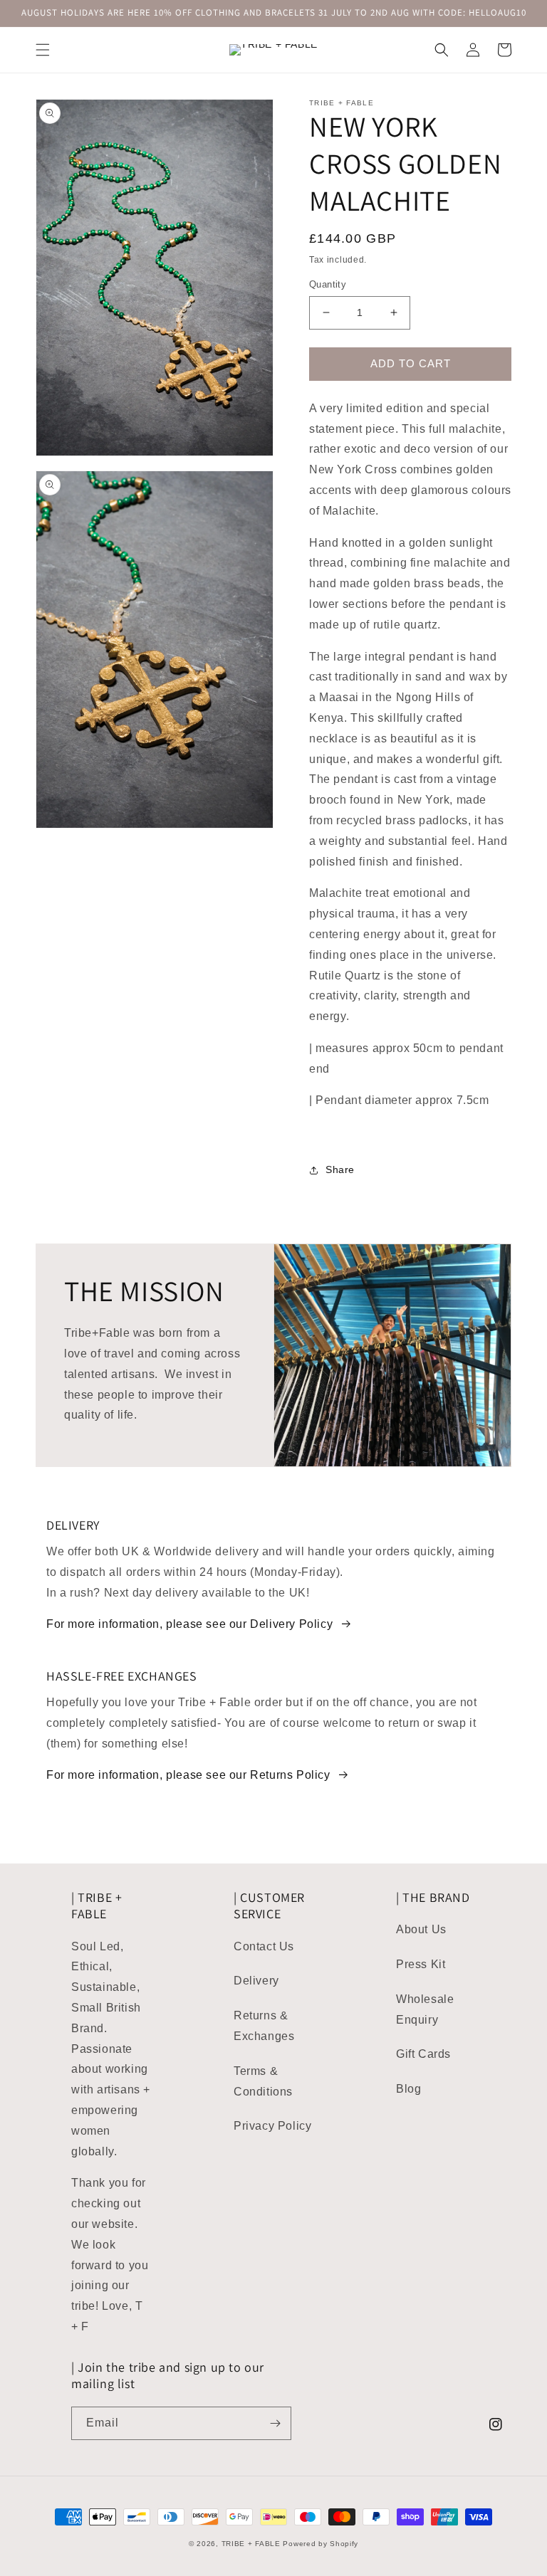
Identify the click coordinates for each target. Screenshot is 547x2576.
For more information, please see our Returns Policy (188, 1775)
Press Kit (421, 1964)
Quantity (328, 284)
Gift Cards (423, 2054)
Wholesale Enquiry (425, 2009)
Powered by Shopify (321, 2544)
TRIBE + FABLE (251, 2544)
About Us (421, 1929)
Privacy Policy (272, 2126)
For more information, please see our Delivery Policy (189, 1624)
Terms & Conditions (263, 2081)
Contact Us (264, 1946)
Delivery (256, 1981)
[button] (43, 50)
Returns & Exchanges (264, 2026)
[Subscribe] (275, 2423)
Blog (408, 2089)
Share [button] (340, 1169)
